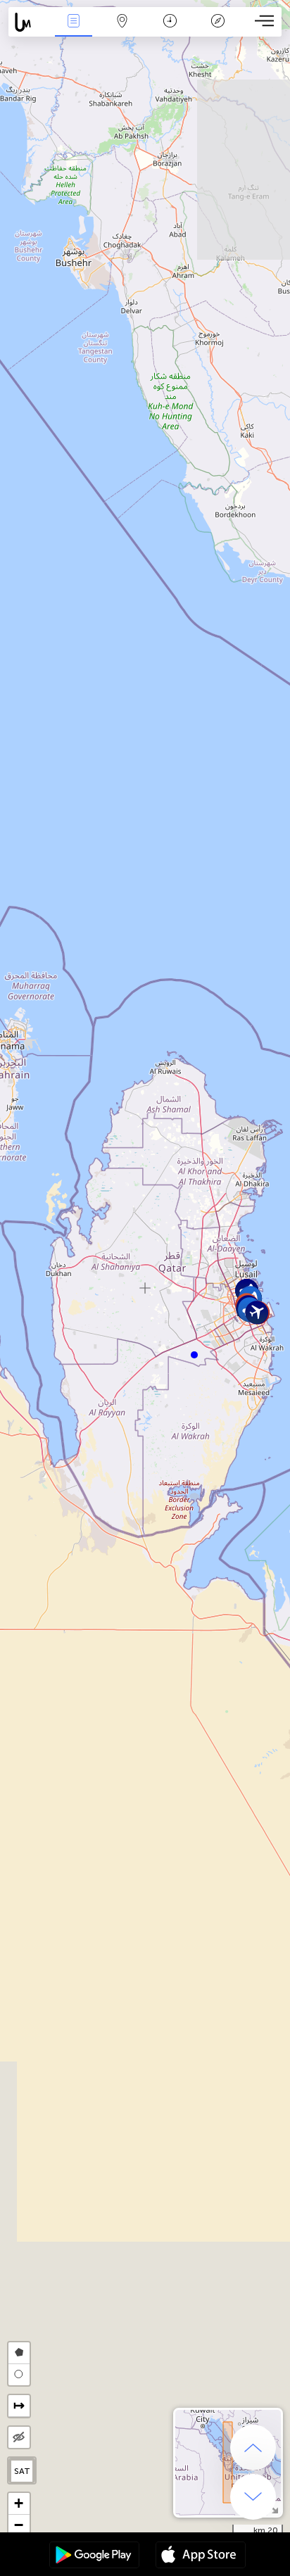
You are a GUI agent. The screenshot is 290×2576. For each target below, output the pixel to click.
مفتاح (218, 31)
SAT (22, 2471)
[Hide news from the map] (19, 2437)
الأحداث (74, 31)
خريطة (122, 31)
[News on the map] (29, 22)
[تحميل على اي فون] (201, 2556)
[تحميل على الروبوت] (94, 2556)
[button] (194, 1355)
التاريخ (170, 31)
